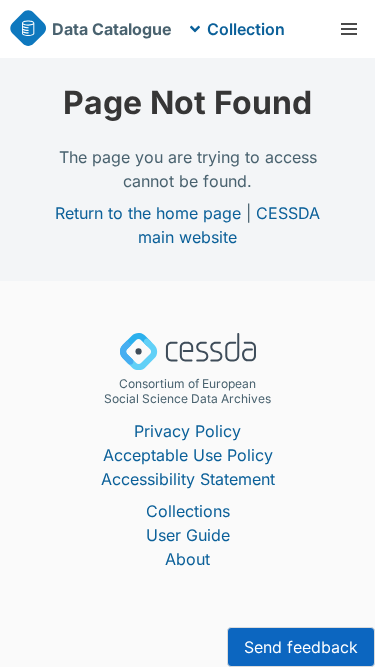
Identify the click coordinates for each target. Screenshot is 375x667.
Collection (246, 29)
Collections (188, 511)
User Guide (188, 535)
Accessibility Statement (188, 479)
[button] (349, 29)
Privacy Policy (187, 431)
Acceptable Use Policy (188, 455)
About (187, 559)
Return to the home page (148, 213)
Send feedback (301, 647)
